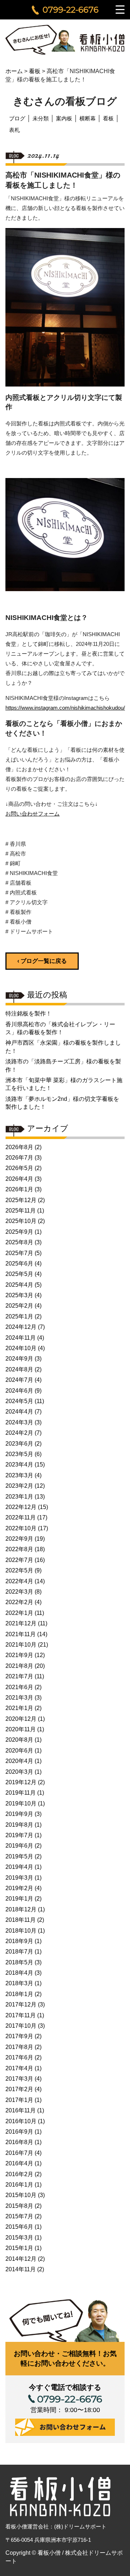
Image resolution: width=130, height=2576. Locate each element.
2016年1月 (19, 2185)
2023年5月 (19, 1454)
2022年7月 (19, 1560)
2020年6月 (19, 1751)
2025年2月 (19, 1306)
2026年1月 (19, 1189)
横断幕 (88, 118)
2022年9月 (19, 1539)
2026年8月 (19, 1147)
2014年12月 (21, 2259)
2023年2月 (19, 1486)
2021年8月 (19, 1666)
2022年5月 (19, 1570)
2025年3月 (19, 1295)
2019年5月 (19, 1856)
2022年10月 (21, 1528)
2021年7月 (19, 1676)
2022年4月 (19, 1581)
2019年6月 (19, 1846)
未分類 (41, 118)
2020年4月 (19, 1761)
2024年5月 (19, 1401)
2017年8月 (19, 2047)
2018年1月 (19, 1994)
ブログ (17, 118)
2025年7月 (19, 1253)
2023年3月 (19, 1475)
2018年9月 (19, 1941)
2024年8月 (19, 1369)
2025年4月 (19, 1285)
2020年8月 (19, 1740)
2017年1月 (19, 2100)
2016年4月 (19, 2163)
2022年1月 (19, 1613)
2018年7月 (19, 1952)
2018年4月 (19, 1973)
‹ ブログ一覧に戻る (42, 961)
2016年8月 (19, 2142)
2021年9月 (19, 1655)
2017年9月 (19, 2036)
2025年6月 (19, 1264)
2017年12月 (21, 2004)
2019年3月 (19, 1878)
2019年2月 (19, 1888)
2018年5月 (19, 1962)
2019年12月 (21, 1782)
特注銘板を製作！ (29, 1014)
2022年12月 (21, 1507)
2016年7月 (19, 2153)
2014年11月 (21, 2269)
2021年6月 (19, 1687)
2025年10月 (21, 1221)
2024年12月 (21, 1327)
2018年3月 (19, 1983)
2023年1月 (19, 1497)
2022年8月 (19, 1549)
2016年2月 (19, 2174)
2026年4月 (19, 1179)
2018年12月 (21, 1909)
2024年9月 (19, 1359)
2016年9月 (19, 2132)
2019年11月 (21, 1793)
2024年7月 (19, 1380)
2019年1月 (19, 1899)
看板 (108, 118)
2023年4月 (19, 1465)
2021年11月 (21, 1634)
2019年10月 (21, 1803)
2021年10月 (21, 1645)
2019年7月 (19, 1835)
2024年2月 (19, 1433)
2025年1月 (19, 1316)
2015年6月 (19, 2227)
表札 (14, 130)
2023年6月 (19, 1444)
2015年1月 (19, 2248)
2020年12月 (21, 1719)
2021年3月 (19, 1698)
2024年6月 (19, 1391)
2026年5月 (19, 1168)
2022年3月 (19, 1592)
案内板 (64, 118)
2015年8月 (19, 2206)
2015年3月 (19, 2238)
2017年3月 (19, 2079)
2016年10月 (21, 2121)
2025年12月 (21, 1200)
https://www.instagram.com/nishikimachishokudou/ (65, 708)
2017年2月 (19, 2089)
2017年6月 (19, 2057)
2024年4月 (19, 1412)
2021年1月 (19, 1708)
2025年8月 (19, 1242)
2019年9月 (19, 1814)
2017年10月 (21, 2026)
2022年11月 (21, 1517)
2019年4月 (19, 1867)
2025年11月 (21, 1211)
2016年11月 (21, 2110)
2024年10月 (21, 1348)
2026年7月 (19, 1158)
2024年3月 (19, 1422)
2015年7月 (19, 2216)
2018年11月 (21, 1920)
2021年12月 (21, 1623)
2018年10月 (21, 1931)
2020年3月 (19, 1772)
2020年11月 (21, 1729)
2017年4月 (19, 2068)
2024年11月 (21, 1338)
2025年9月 (19, 1232)
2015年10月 (21, 2195)
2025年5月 (19, 1274)
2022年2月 (19, 1602)
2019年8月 (19, 1825)
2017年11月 (21, 2015)
